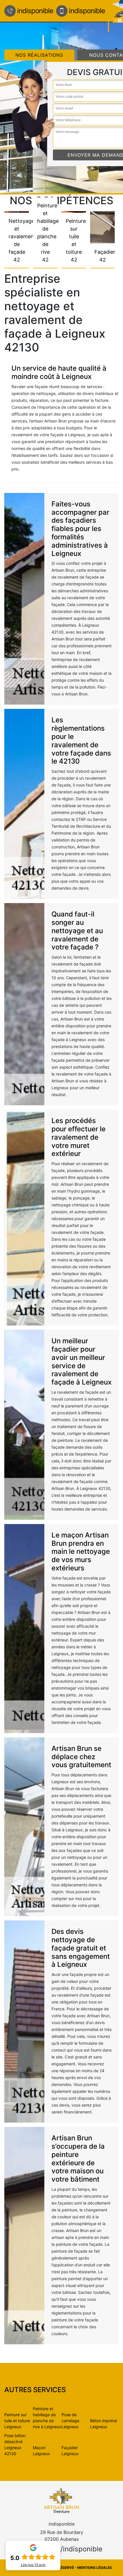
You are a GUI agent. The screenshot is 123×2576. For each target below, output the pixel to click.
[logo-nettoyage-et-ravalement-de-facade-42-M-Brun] (61, 2500)
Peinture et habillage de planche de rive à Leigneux (47, 2418)
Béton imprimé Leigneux (104, 2424)
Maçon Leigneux (41, 2451)
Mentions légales (95, 2568)
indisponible (35, 11)
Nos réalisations (39, 55)
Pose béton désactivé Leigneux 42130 (15, 2445)
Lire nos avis (33, 2565)
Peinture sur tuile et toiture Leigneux (17, 2421)
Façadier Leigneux (70, 2451)
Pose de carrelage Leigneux (70, 2421)
